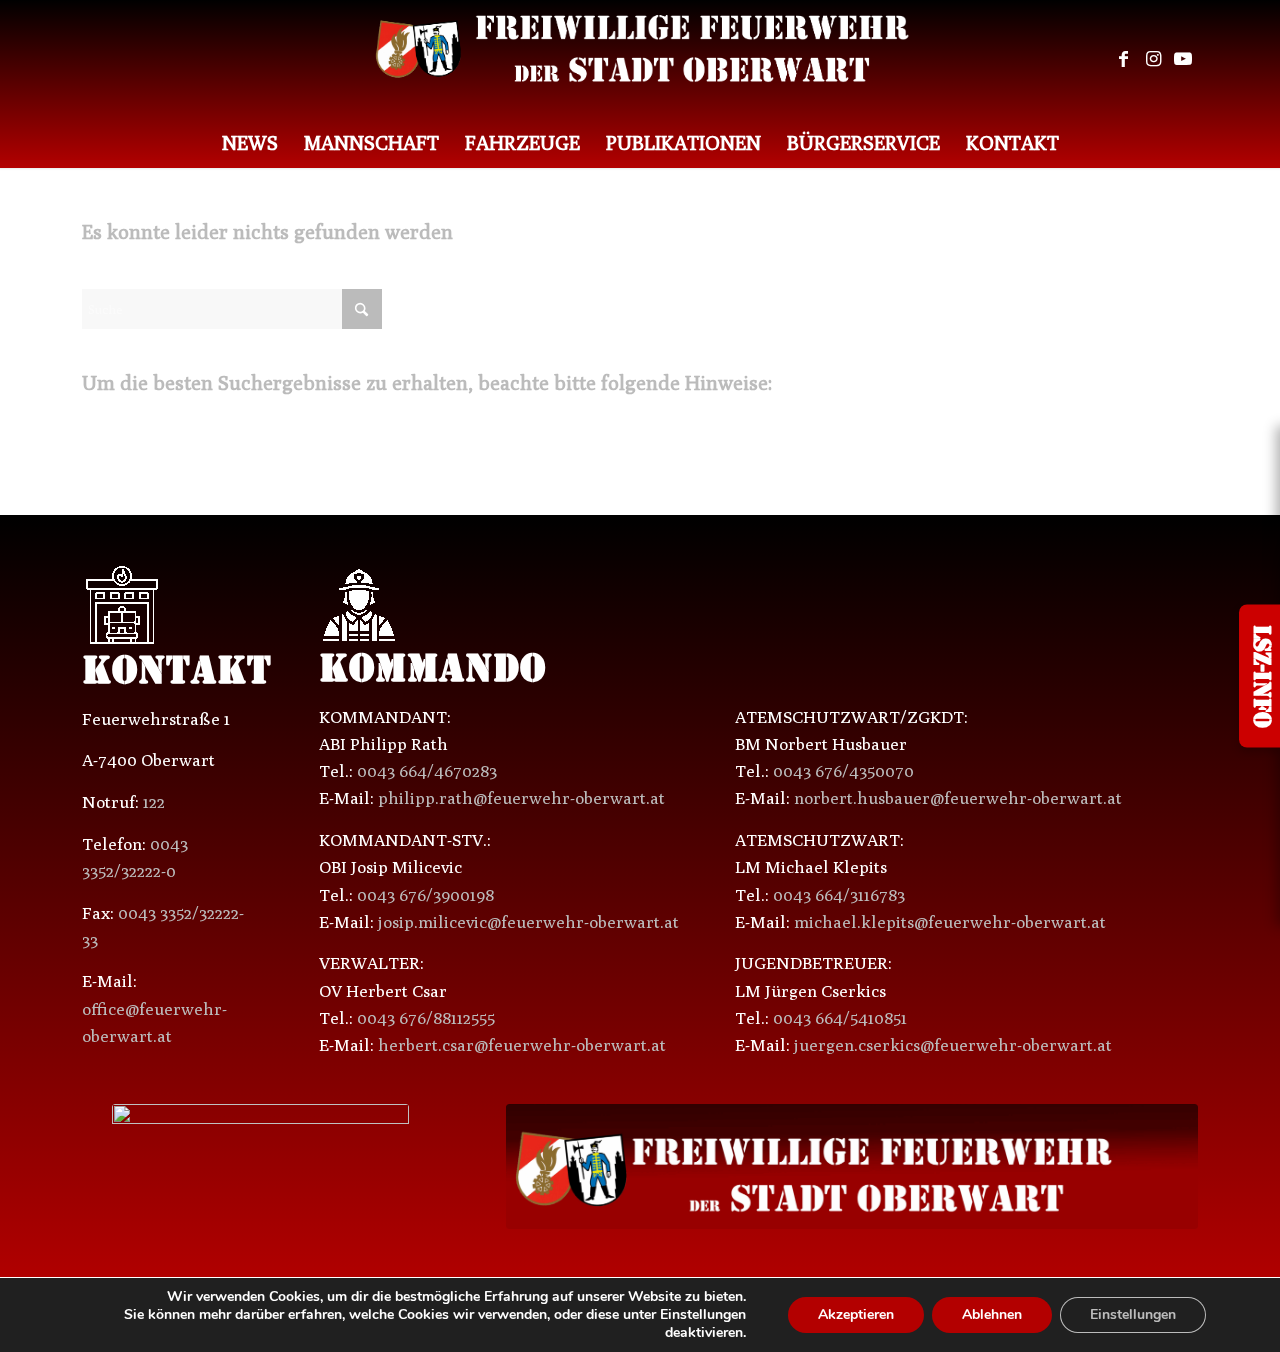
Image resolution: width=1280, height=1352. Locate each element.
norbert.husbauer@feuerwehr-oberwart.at (958, 798)
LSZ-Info (1259, 676)
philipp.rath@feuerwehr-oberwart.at (521, 798)
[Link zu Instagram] (1153, 59)
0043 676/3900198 (425, 895)
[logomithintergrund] (260, 1167)
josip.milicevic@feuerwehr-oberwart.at (528, 922)
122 (154, 802)
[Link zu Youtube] (1183, 59)
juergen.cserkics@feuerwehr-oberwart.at (953, 1045)
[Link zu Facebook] (1123, 59)
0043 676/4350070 (843, 771)
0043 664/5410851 (840, 1018)
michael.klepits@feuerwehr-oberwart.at (950, 922)
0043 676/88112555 (426, 1018)
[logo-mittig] (640, 59)
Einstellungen (1133, 1314)
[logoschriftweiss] (852, 1166)
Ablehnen (992, 1314)
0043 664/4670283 (427, 771)
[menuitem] (250, 143)
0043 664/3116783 (839, 895)
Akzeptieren (856, 1314)
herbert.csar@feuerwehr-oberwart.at (522, 1045)
